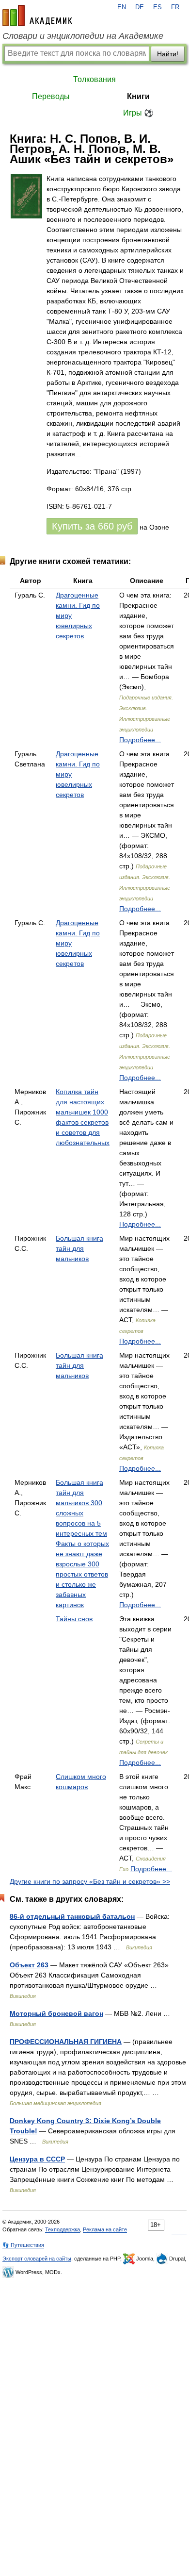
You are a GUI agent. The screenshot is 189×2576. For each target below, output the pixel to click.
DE (140, 7)
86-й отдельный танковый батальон (72, 1916)
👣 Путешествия (23, 2245)
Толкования (94, 79)
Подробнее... (140, 740)
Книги (138, 96)
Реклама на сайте (105, 2229)
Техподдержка (63, 2229)
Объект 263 (29, 1965)
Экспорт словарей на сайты (37, 2259)
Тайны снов (74, 1619)
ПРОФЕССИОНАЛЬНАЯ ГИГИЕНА (66, 2042)
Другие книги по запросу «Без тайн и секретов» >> (90, 1881)
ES (157, 7)
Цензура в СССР (37, 2159)
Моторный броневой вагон (56, 2013)
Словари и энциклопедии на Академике (83, 36)
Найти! (168, 54)
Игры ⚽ (138, 113)
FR (175, 7)
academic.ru (37, 16)
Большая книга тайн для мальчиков (79, 1248)
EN (122, 7)
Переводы (51, 96)
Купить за (92, 526)
